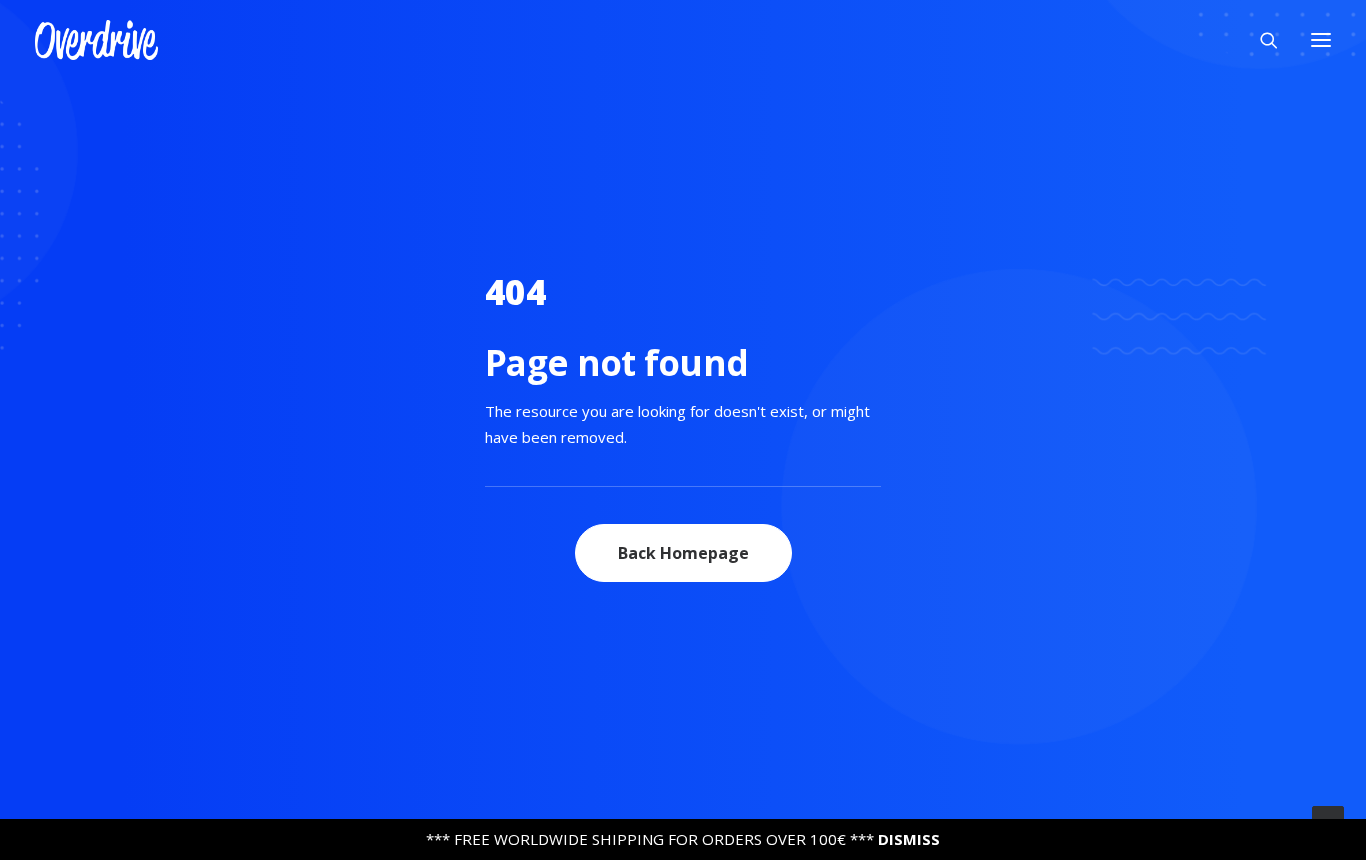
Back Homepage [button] (683, 553)
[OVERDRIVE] (96, 40)
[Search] (1260, 40)
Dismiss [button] (909, 839)
